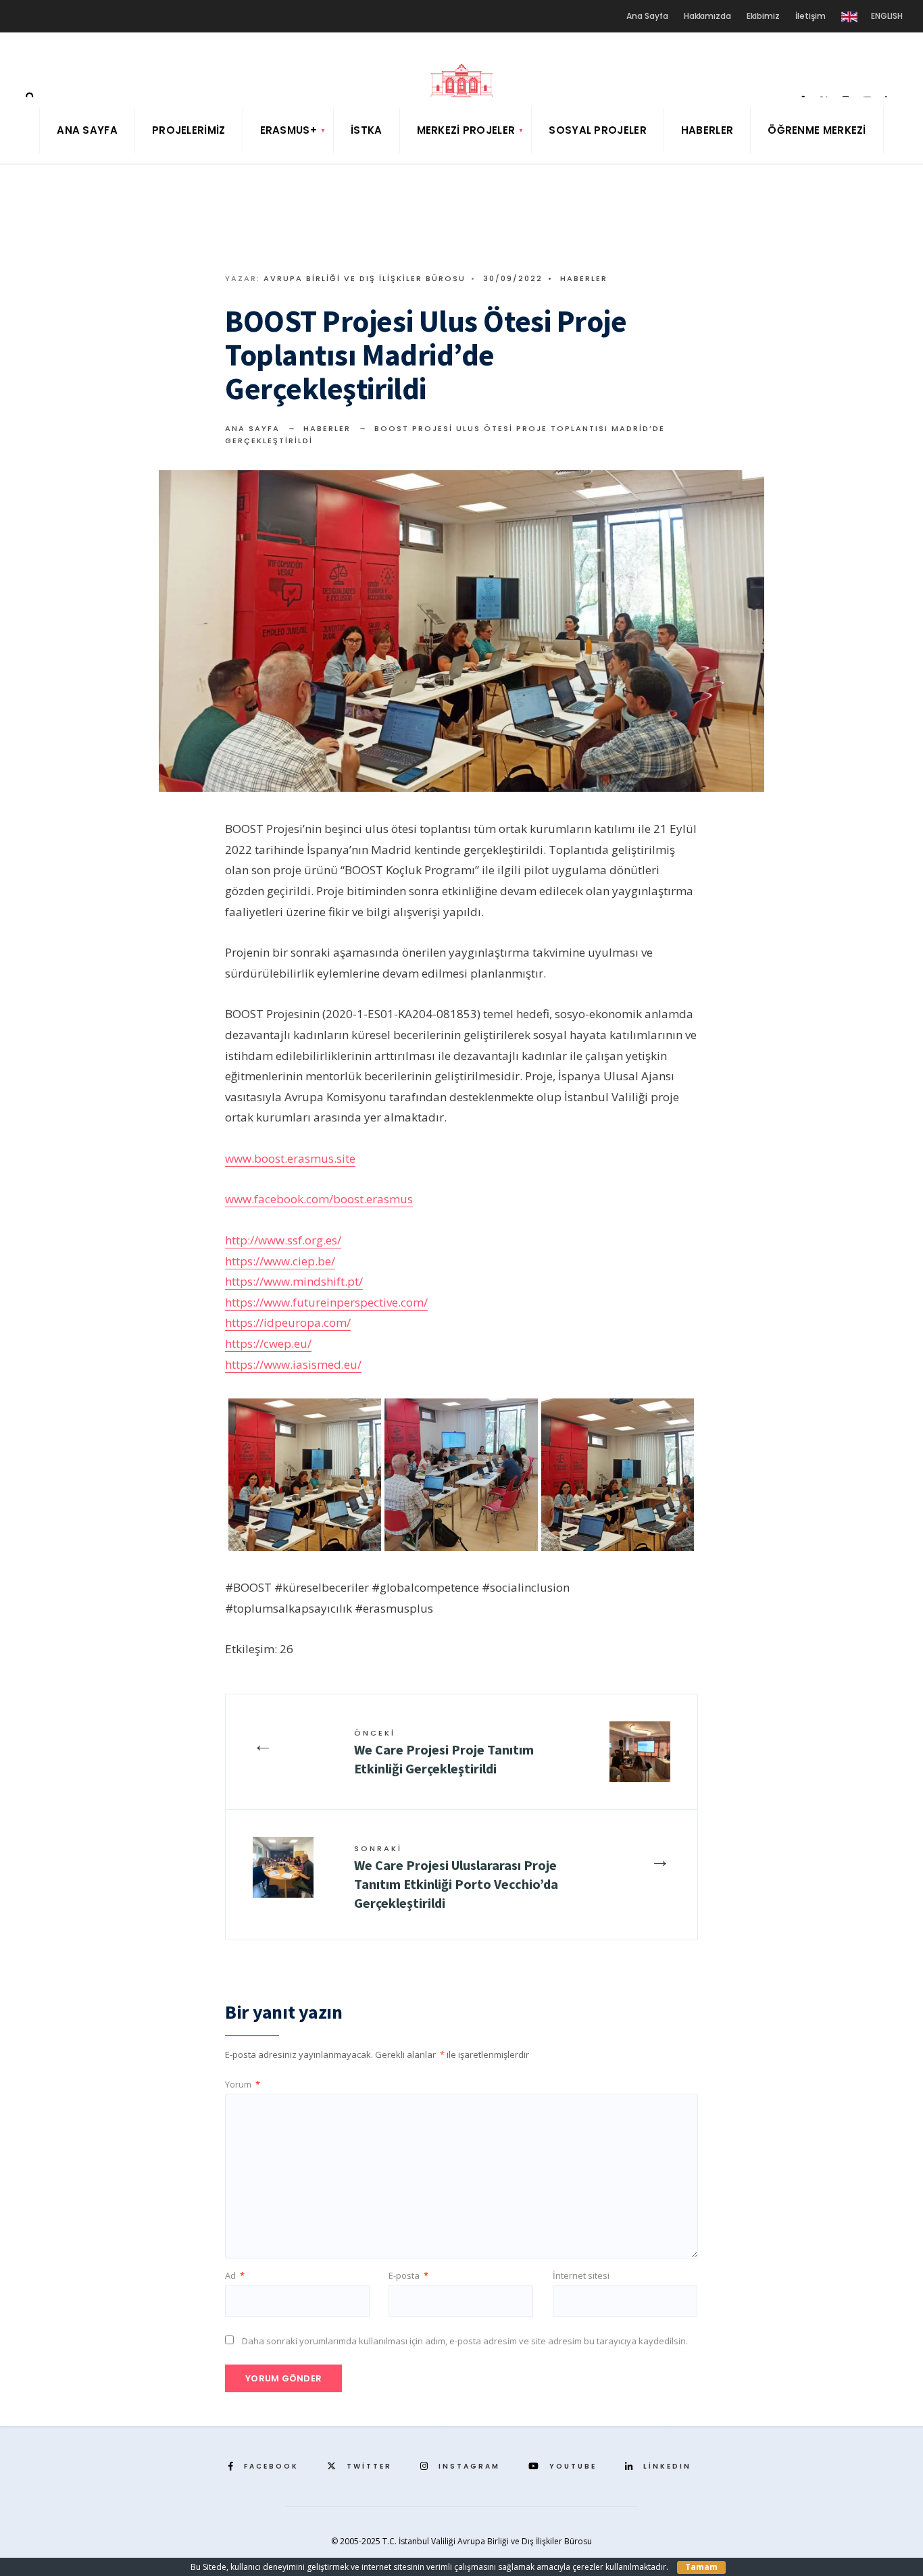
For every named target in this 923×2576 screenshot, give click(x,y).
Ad (235, 2275)
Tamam (701, 2567)
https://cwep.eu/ (268, 1343)
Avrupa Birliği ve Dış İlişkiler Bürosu (365, 278)
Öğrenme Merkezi (817, 130)
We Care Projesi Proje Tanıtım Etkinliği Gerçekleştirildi (444, 1752)
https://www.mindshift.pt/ (294, 1281)
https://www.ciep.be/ (280, 1261)
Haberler (707, 130)
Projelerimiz (189, 130)
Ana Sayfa (647, 16)
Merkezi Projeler (466, 130)
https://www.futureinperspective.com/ (326, 1302)
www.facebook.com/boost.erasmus (319, 1199)
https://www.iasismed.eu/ (293, 1364)
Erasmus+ (289, 130)
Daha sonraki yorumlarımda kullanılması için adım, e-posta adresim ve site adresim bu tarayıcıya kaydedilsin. (465, 2341)
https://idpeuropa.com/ (288, 1322)
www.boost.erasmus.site (290, 1158)
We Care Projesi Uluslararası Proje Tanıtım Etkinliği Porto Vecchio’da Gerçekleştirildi (456, 1877)
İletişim (810, 16)
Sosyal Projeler (598, 130)
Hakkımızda (707, 16)
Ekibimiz (763, 16)
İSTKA (367, 130)
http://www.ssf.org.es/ (283, 1240)
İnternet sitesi (581, 2275)
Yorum (243, 2084)
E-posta (408, 2275)
